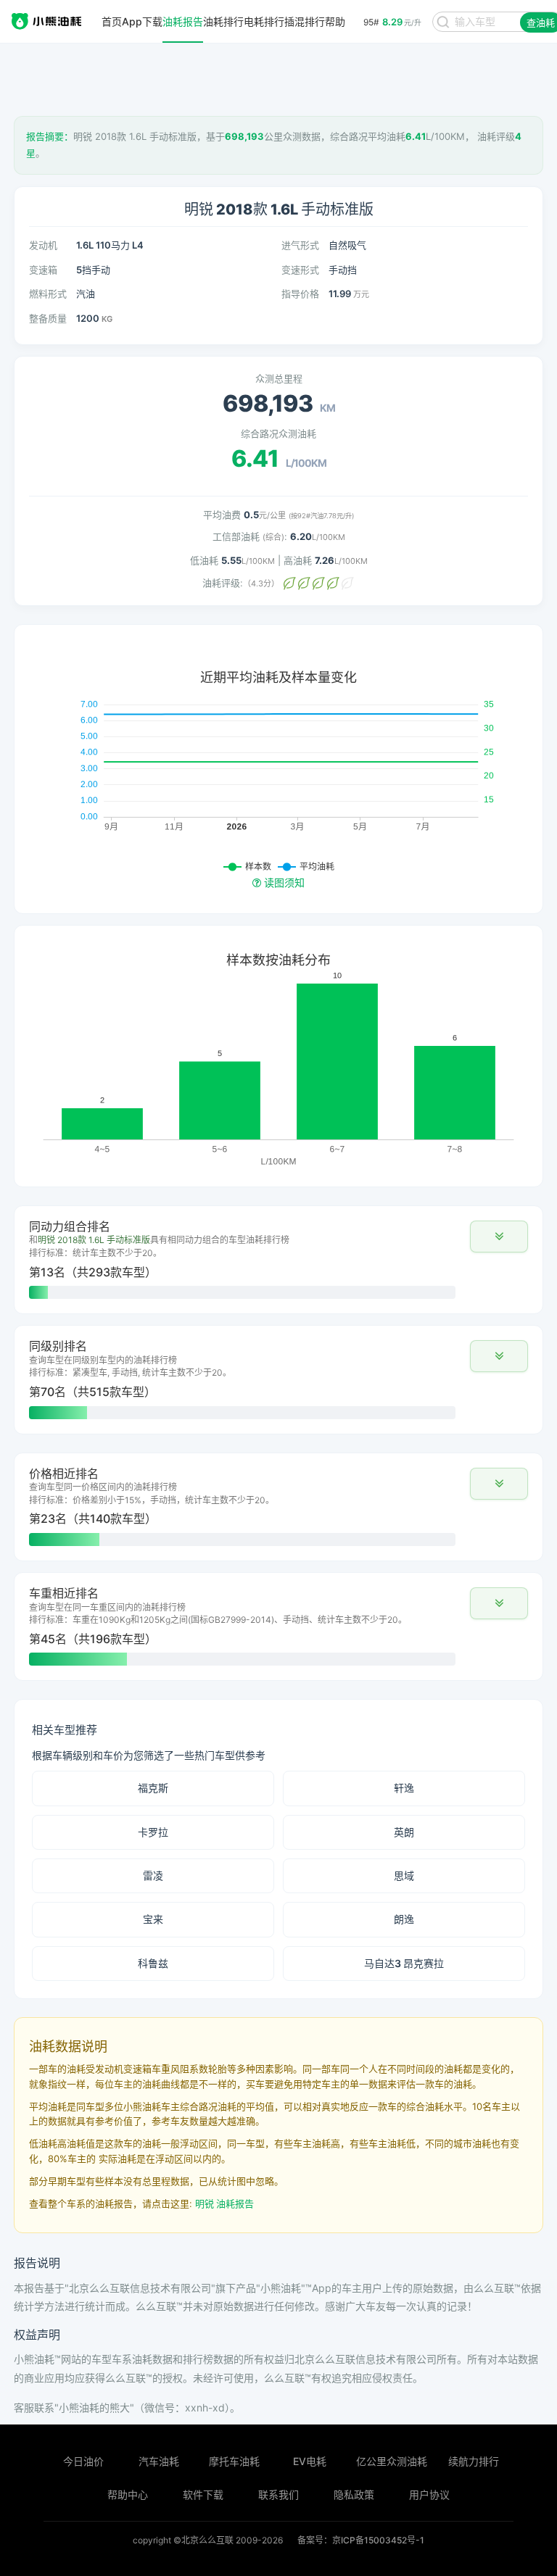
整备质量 (48, 318)
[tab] (278, 1260)
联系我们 (278, 2494)
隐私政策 (354, 2494)
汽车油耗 (159, 2461)
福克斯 (153, 1788)
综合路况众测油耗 (278, 433)
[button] (499, 1237)
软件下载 (203, 2494)
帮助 (335, 22)
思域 (404, 1875)
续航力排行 (474, 2461)
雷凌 (153, 1875)
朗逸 (404, 1919)
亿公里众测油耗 (392, 2461)
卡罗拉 (153, 1832)
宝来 (153, 1919)
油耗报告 (183, 22)
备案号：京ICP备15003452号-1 (361, 2540)
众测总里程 (279, 378)
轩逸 (404, 1788)
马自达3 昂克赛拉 (404, 1963)
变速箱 (43, 270)
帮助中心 (128, 2494)
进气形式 (300, 245)
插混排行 (305, 22)
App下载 (142, 22)
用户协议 (429, 2494)
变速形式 (300, 270)
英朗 (404, 1832)
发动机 (43, 245)
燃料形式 (48, 294)
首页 (112, 22)
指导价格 (300, 294)
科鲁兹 (153, 1963)
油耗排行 (223, 22)
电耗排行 (264, 22)
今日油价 (83, 2461)
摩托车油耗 (234, 2461)
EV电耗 (310, 2461)
